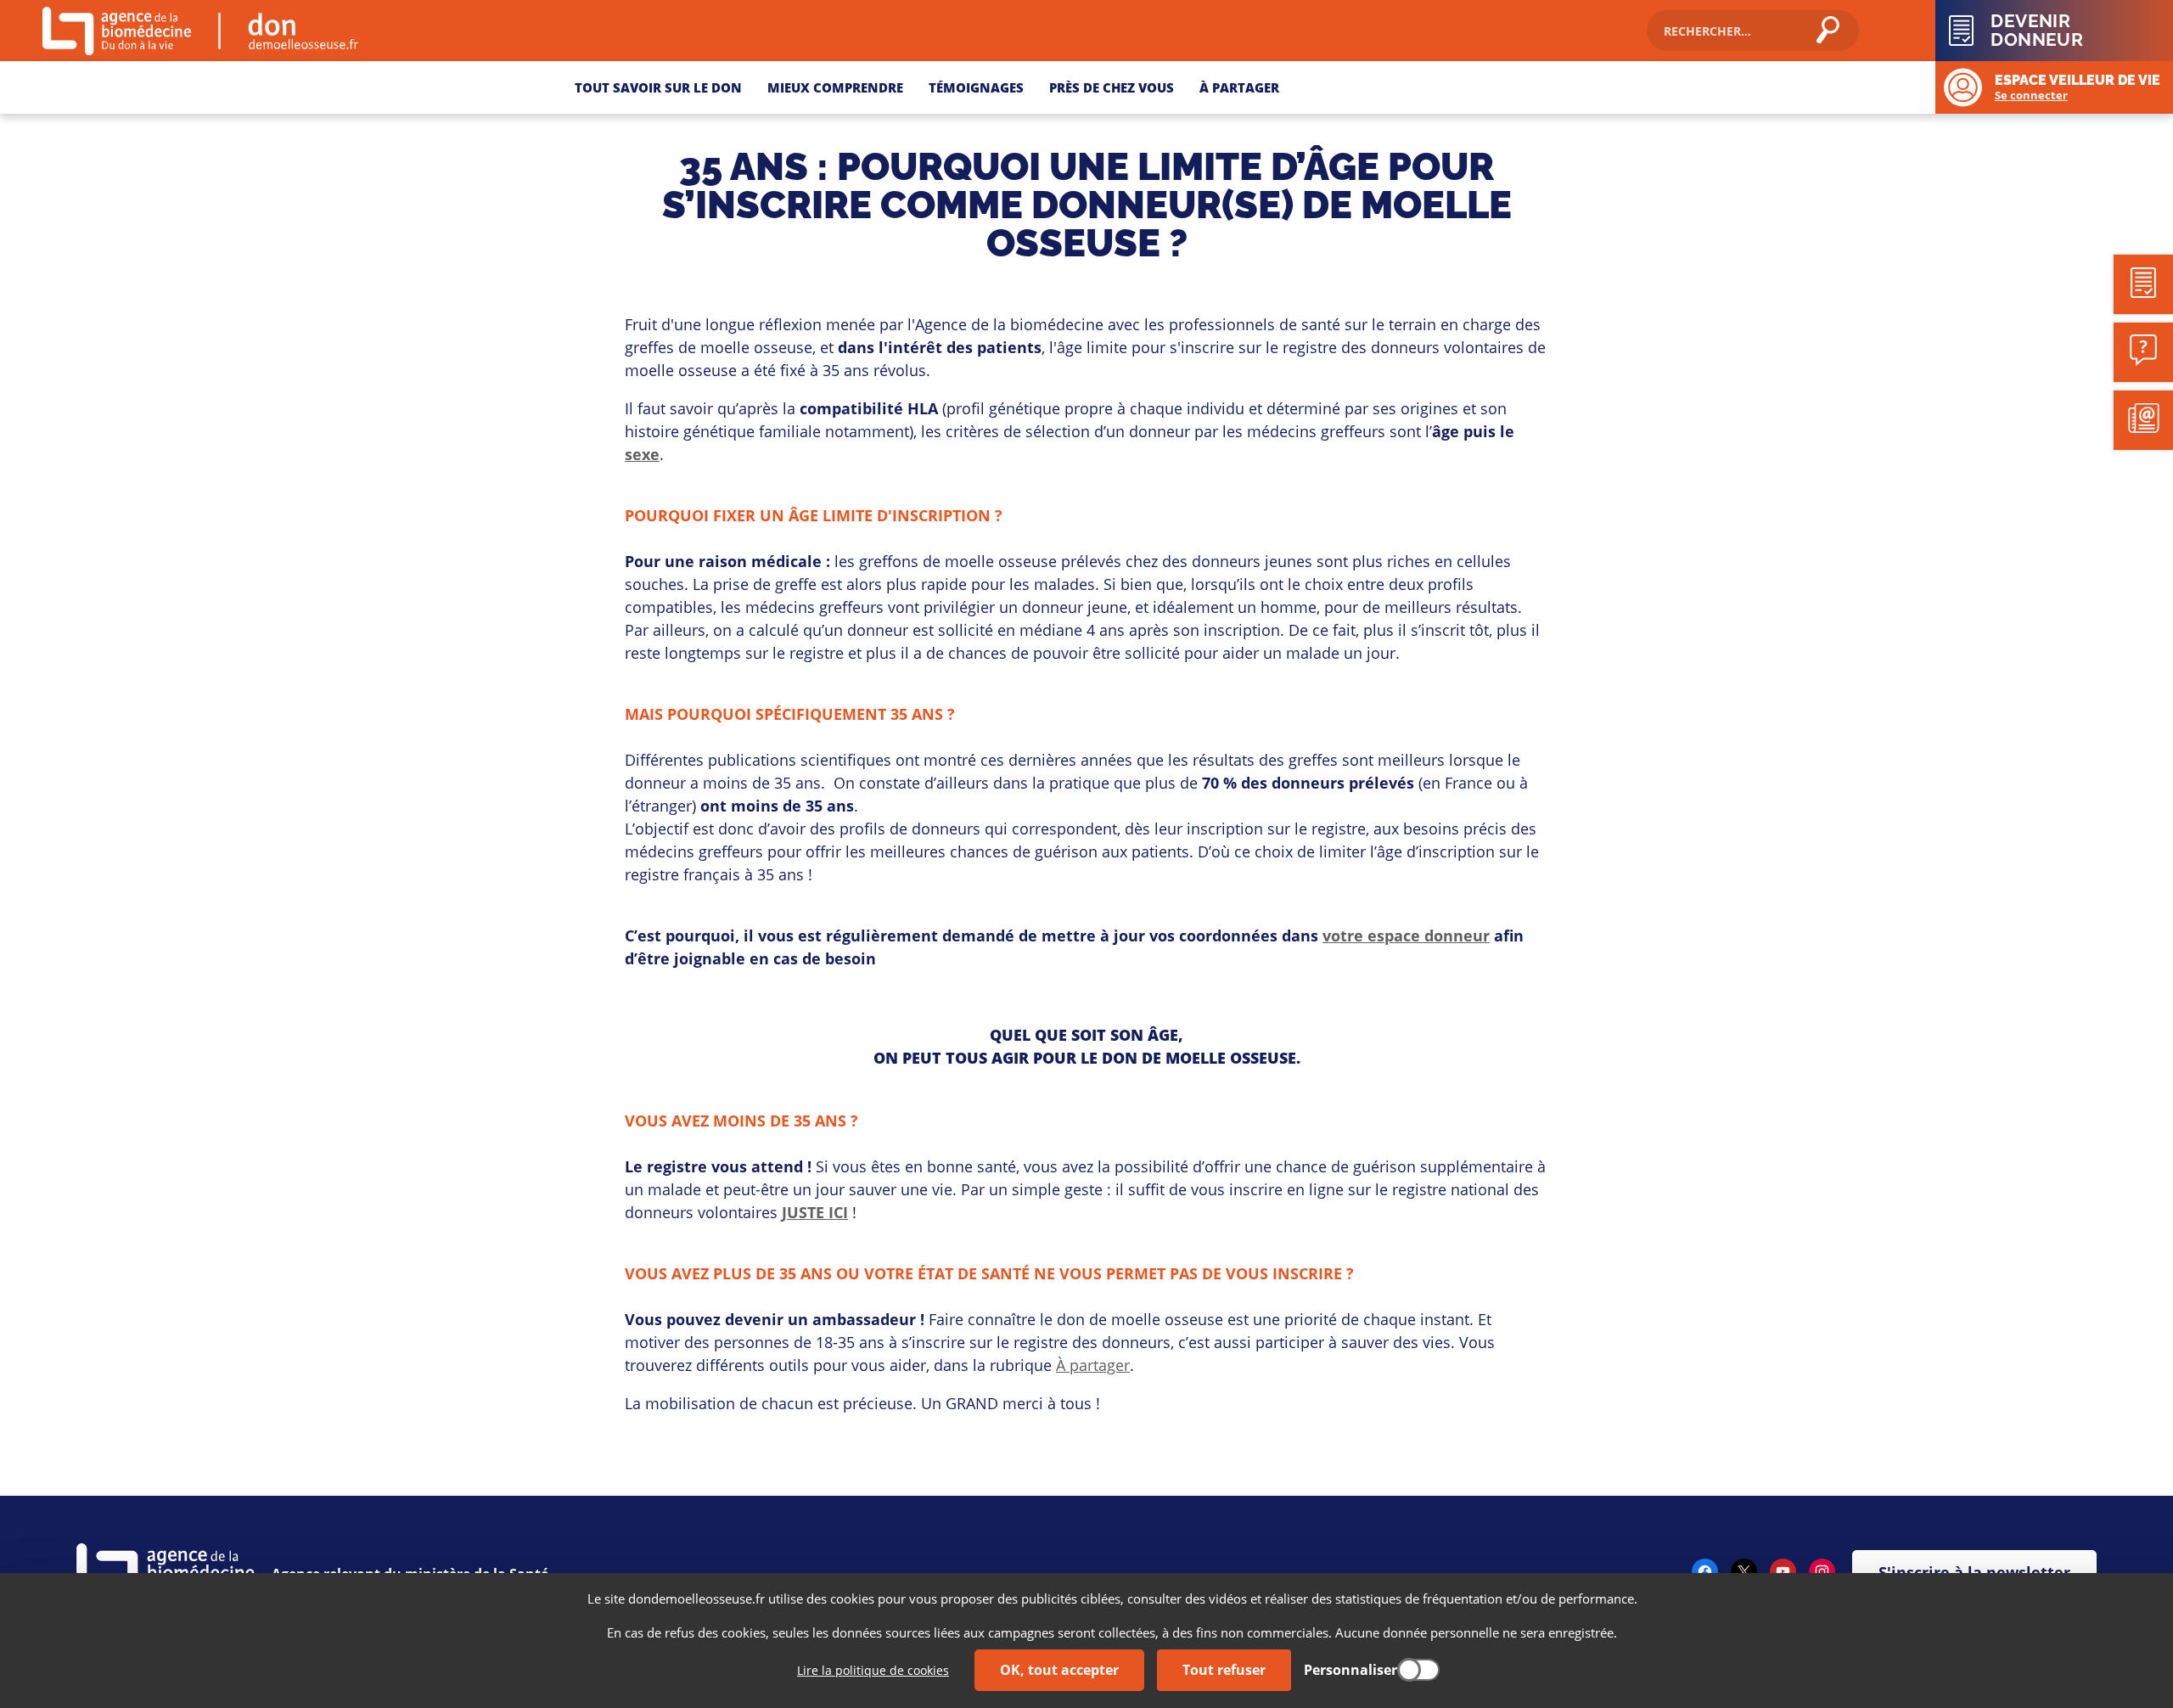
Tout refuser (1224, 1670)
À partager (1093, 1365)
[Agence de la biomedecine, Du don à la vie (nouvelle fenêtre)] (125, 31)
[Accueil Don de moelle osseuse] (295, 31)
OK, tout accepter (1059, 1670)
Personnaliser (1350, 1670)
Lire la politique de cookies (873, 1670)
